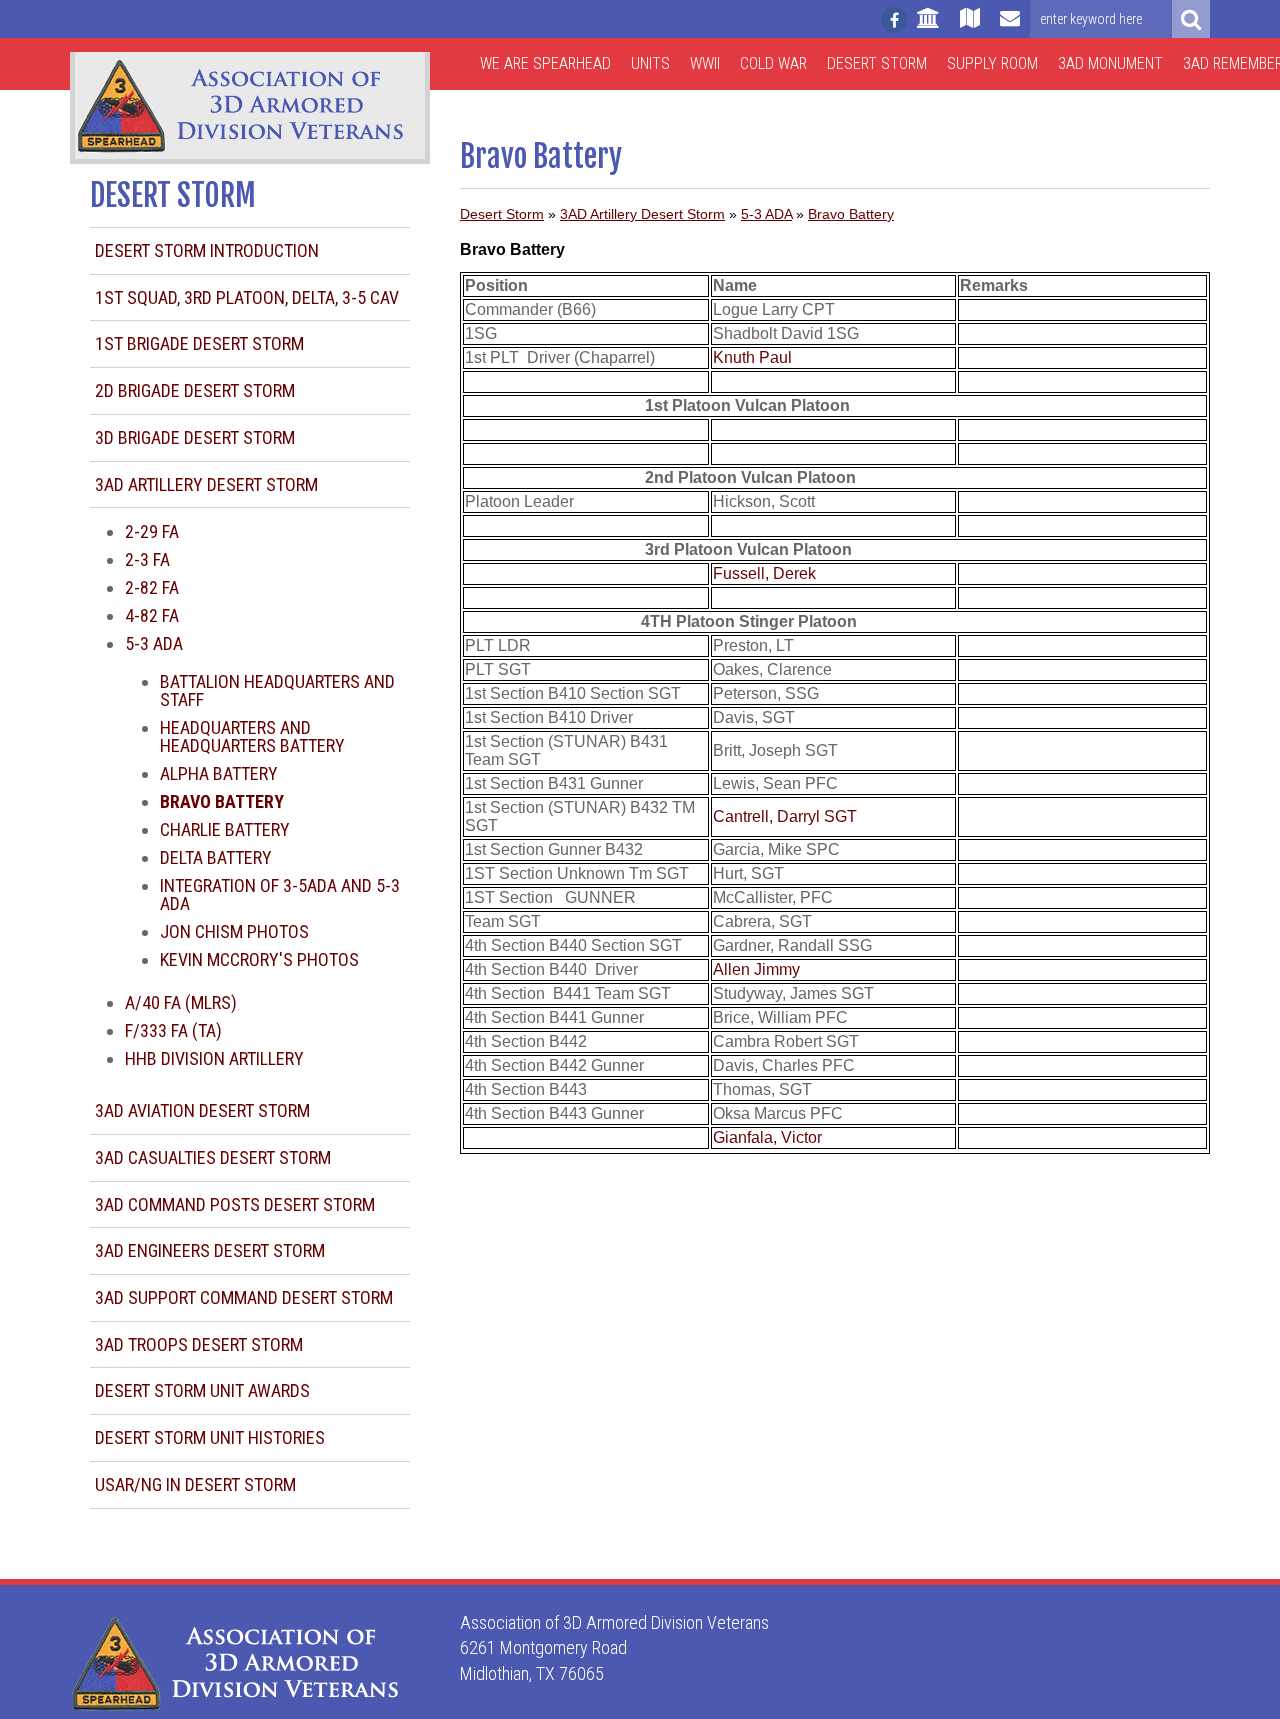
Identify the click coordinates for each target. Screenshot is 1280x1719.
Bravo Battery (851, 214)
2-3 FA (147, 559)
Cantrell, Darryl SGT (785, 816)
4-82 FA (152, 615)
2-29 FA (152, 531)
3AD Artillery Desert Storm (206, 484)
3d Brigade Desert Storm (195, 437)
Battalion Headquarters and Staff (277, 690)
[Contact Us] (1010, 27)
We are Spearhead (545, 63)
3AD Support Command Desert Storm (244, 1297)
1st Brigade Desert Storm (199, 343)
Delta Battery (216, 857)
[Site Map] (970, 27)
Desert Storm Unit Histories (210, 1437)
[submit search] (1191, 19)
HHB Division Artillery (214, 1058)
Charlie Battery (225, 829)
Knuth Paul (752, 357)
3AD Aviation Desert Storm (202, 1110)
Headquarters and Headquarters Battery (252, 736)
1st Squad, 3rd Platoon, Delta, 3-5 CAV (247, 297)
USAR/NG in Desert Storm (195, 1484)
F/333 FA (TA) (173, 1030)
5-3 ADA (154, 643)
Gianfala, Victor (767, 1137)
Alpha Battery (219, 773)
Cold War (773, 63)
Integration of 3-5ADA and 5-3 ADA (280, 894)
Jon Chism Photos (234, 931)
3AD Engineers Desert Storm (210, 1250)
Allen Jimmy (756, 969)
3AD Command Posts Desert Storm (235, 1204)
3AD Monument (1110, 63)
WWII (705, 63)
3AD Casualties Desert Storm (213, 1157)
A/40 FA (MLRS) (181, 1002)
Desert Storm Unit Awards (202, 1390)
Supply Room (992, 63)
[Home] (928, 27)
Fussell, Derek (764, 573)
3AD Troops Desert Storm (199, 1344)
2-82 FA (152, 587)
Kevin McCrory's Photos (259, 959)
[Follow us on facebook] (894, 20)
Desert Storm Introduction (207, 250)
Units (650, 63)
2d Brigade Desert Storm (195, 390)
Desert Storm (877, 63)
